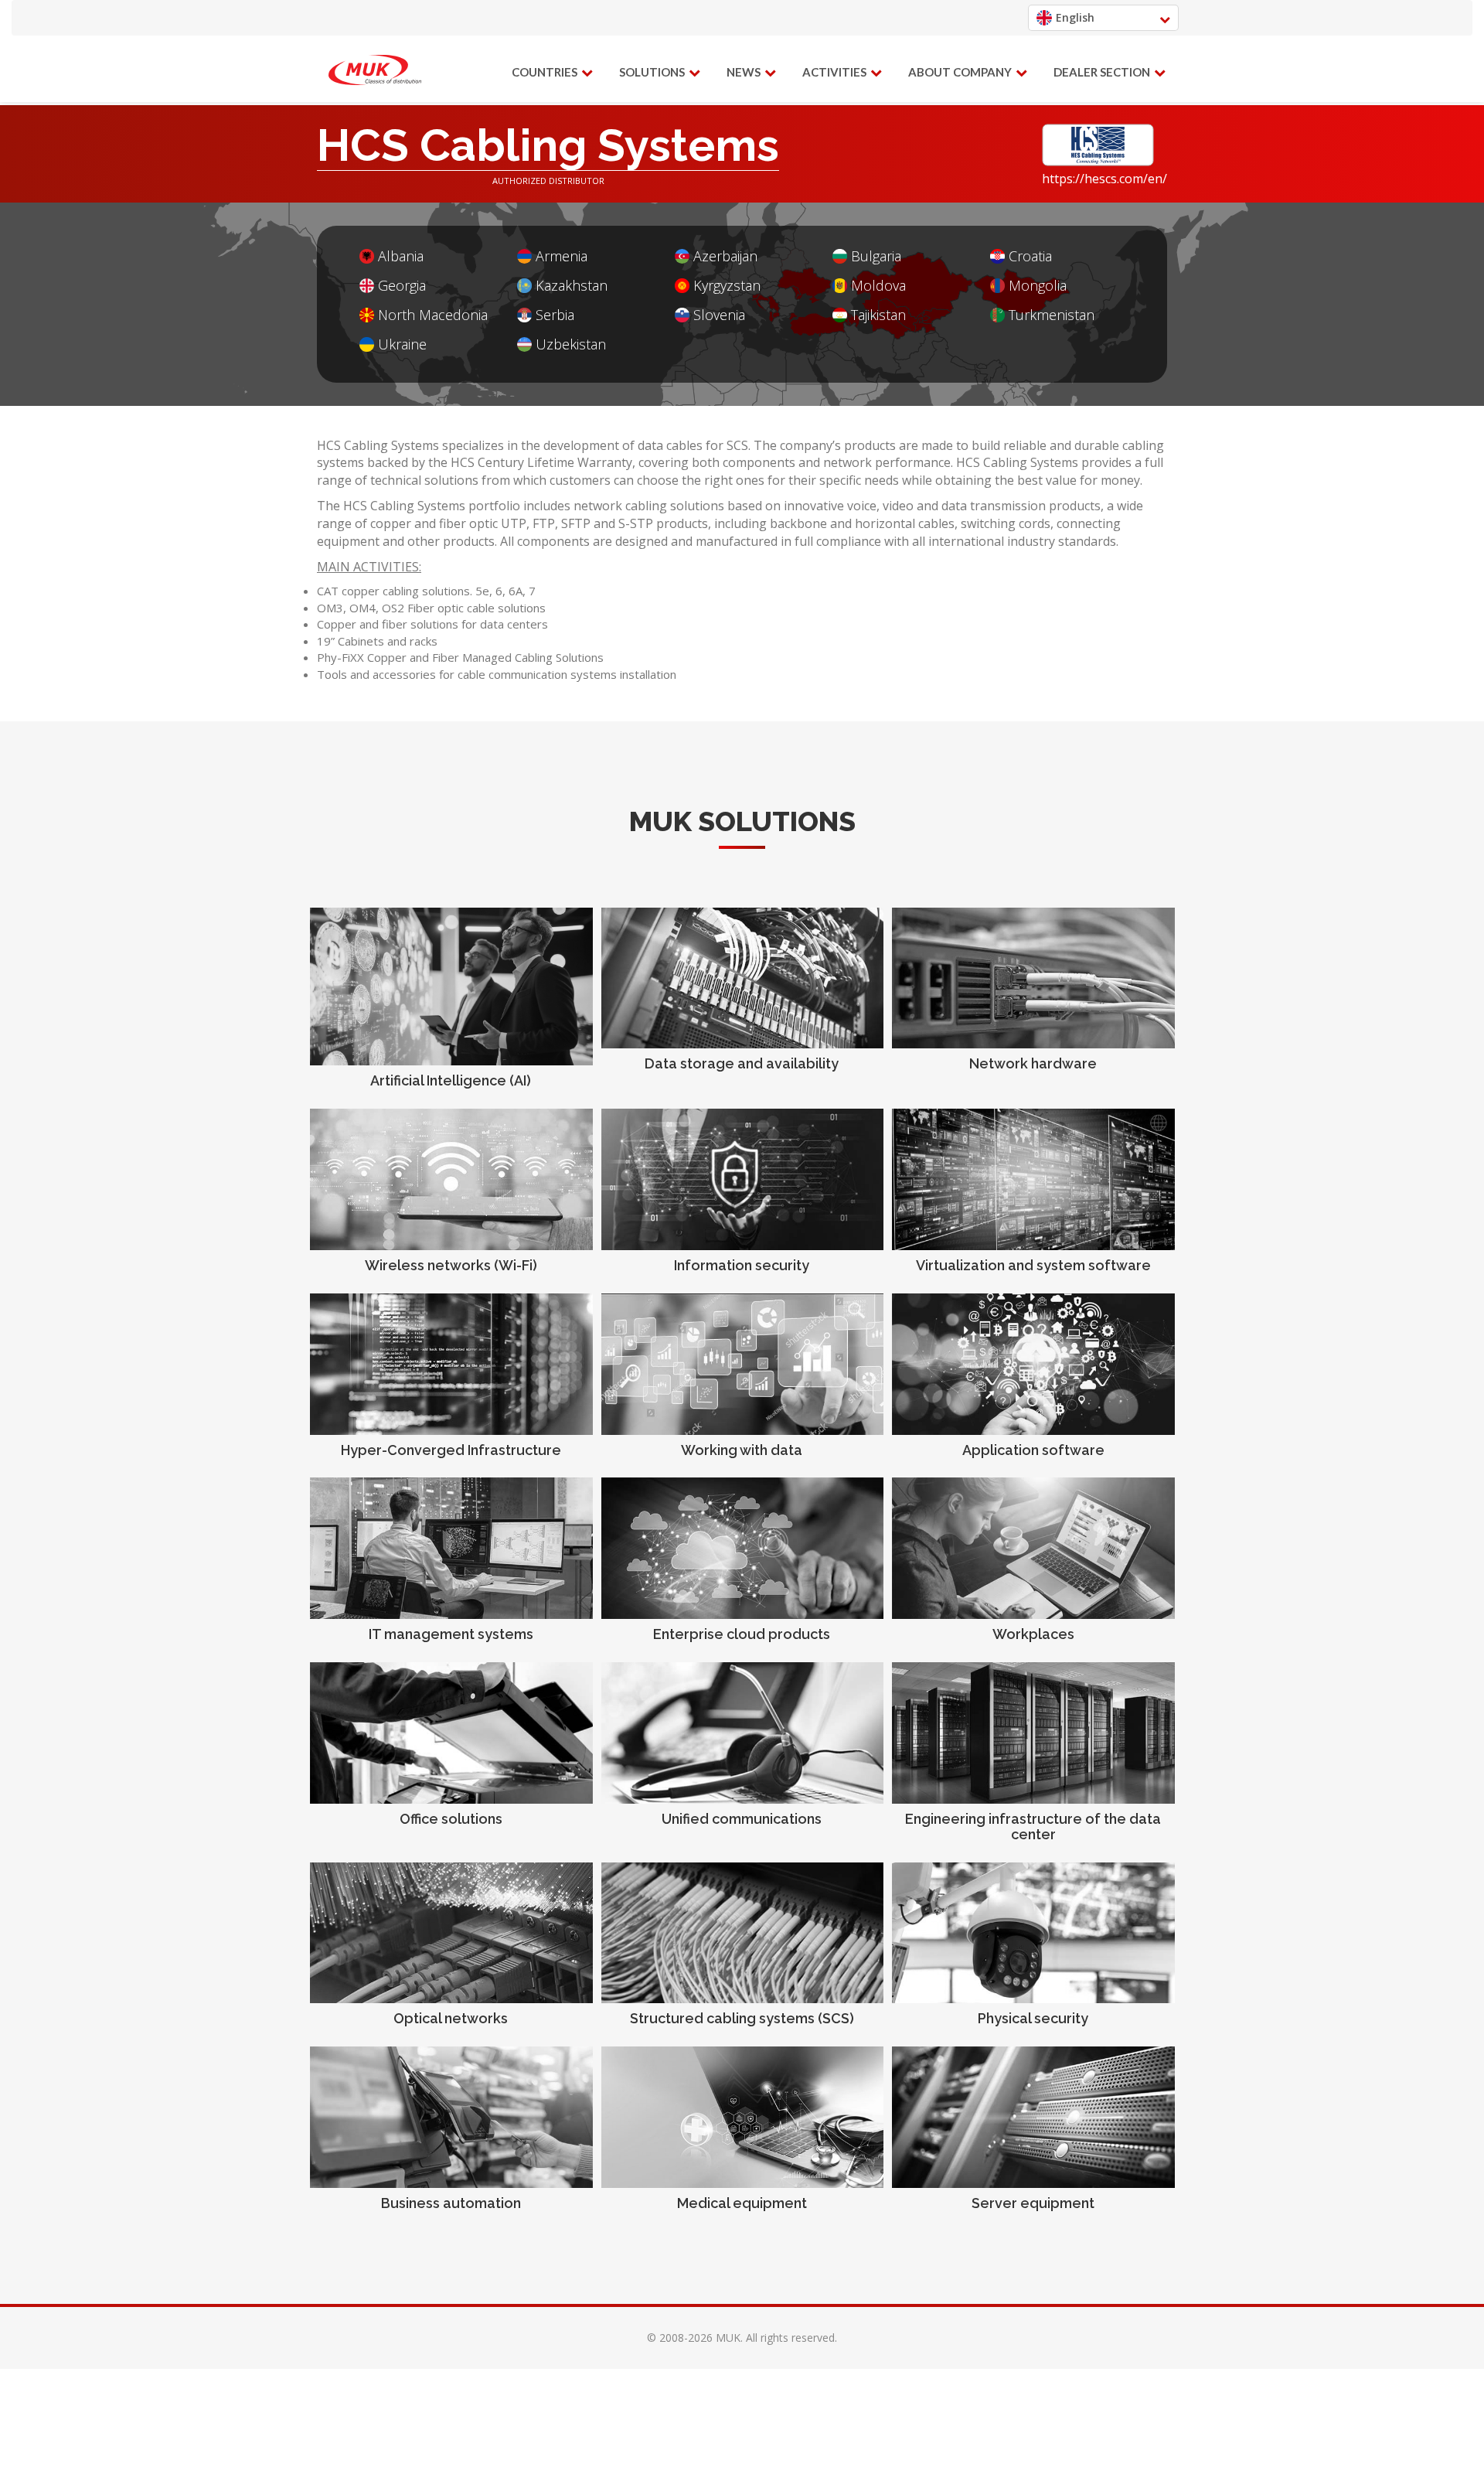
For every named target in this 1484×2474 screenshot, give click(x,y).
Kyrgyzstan (727, 286)
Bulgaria (876, 256)
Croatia (1030, 256)
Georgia (402, 286)
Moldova (878, 286)
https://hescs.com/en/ (1104, 179)
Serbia (555, 315)
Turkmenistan (1052, 315)
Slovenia (719, 315)
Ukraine (402, 344)
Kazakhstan (572, 286)
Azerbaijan (725, 256)
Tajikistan (878, 315)
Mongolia (1038, 286)
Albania (401, 256)
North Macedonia (433, 315)
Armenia (562, 256)
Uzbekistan (571, 344)
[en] (375, 70)
